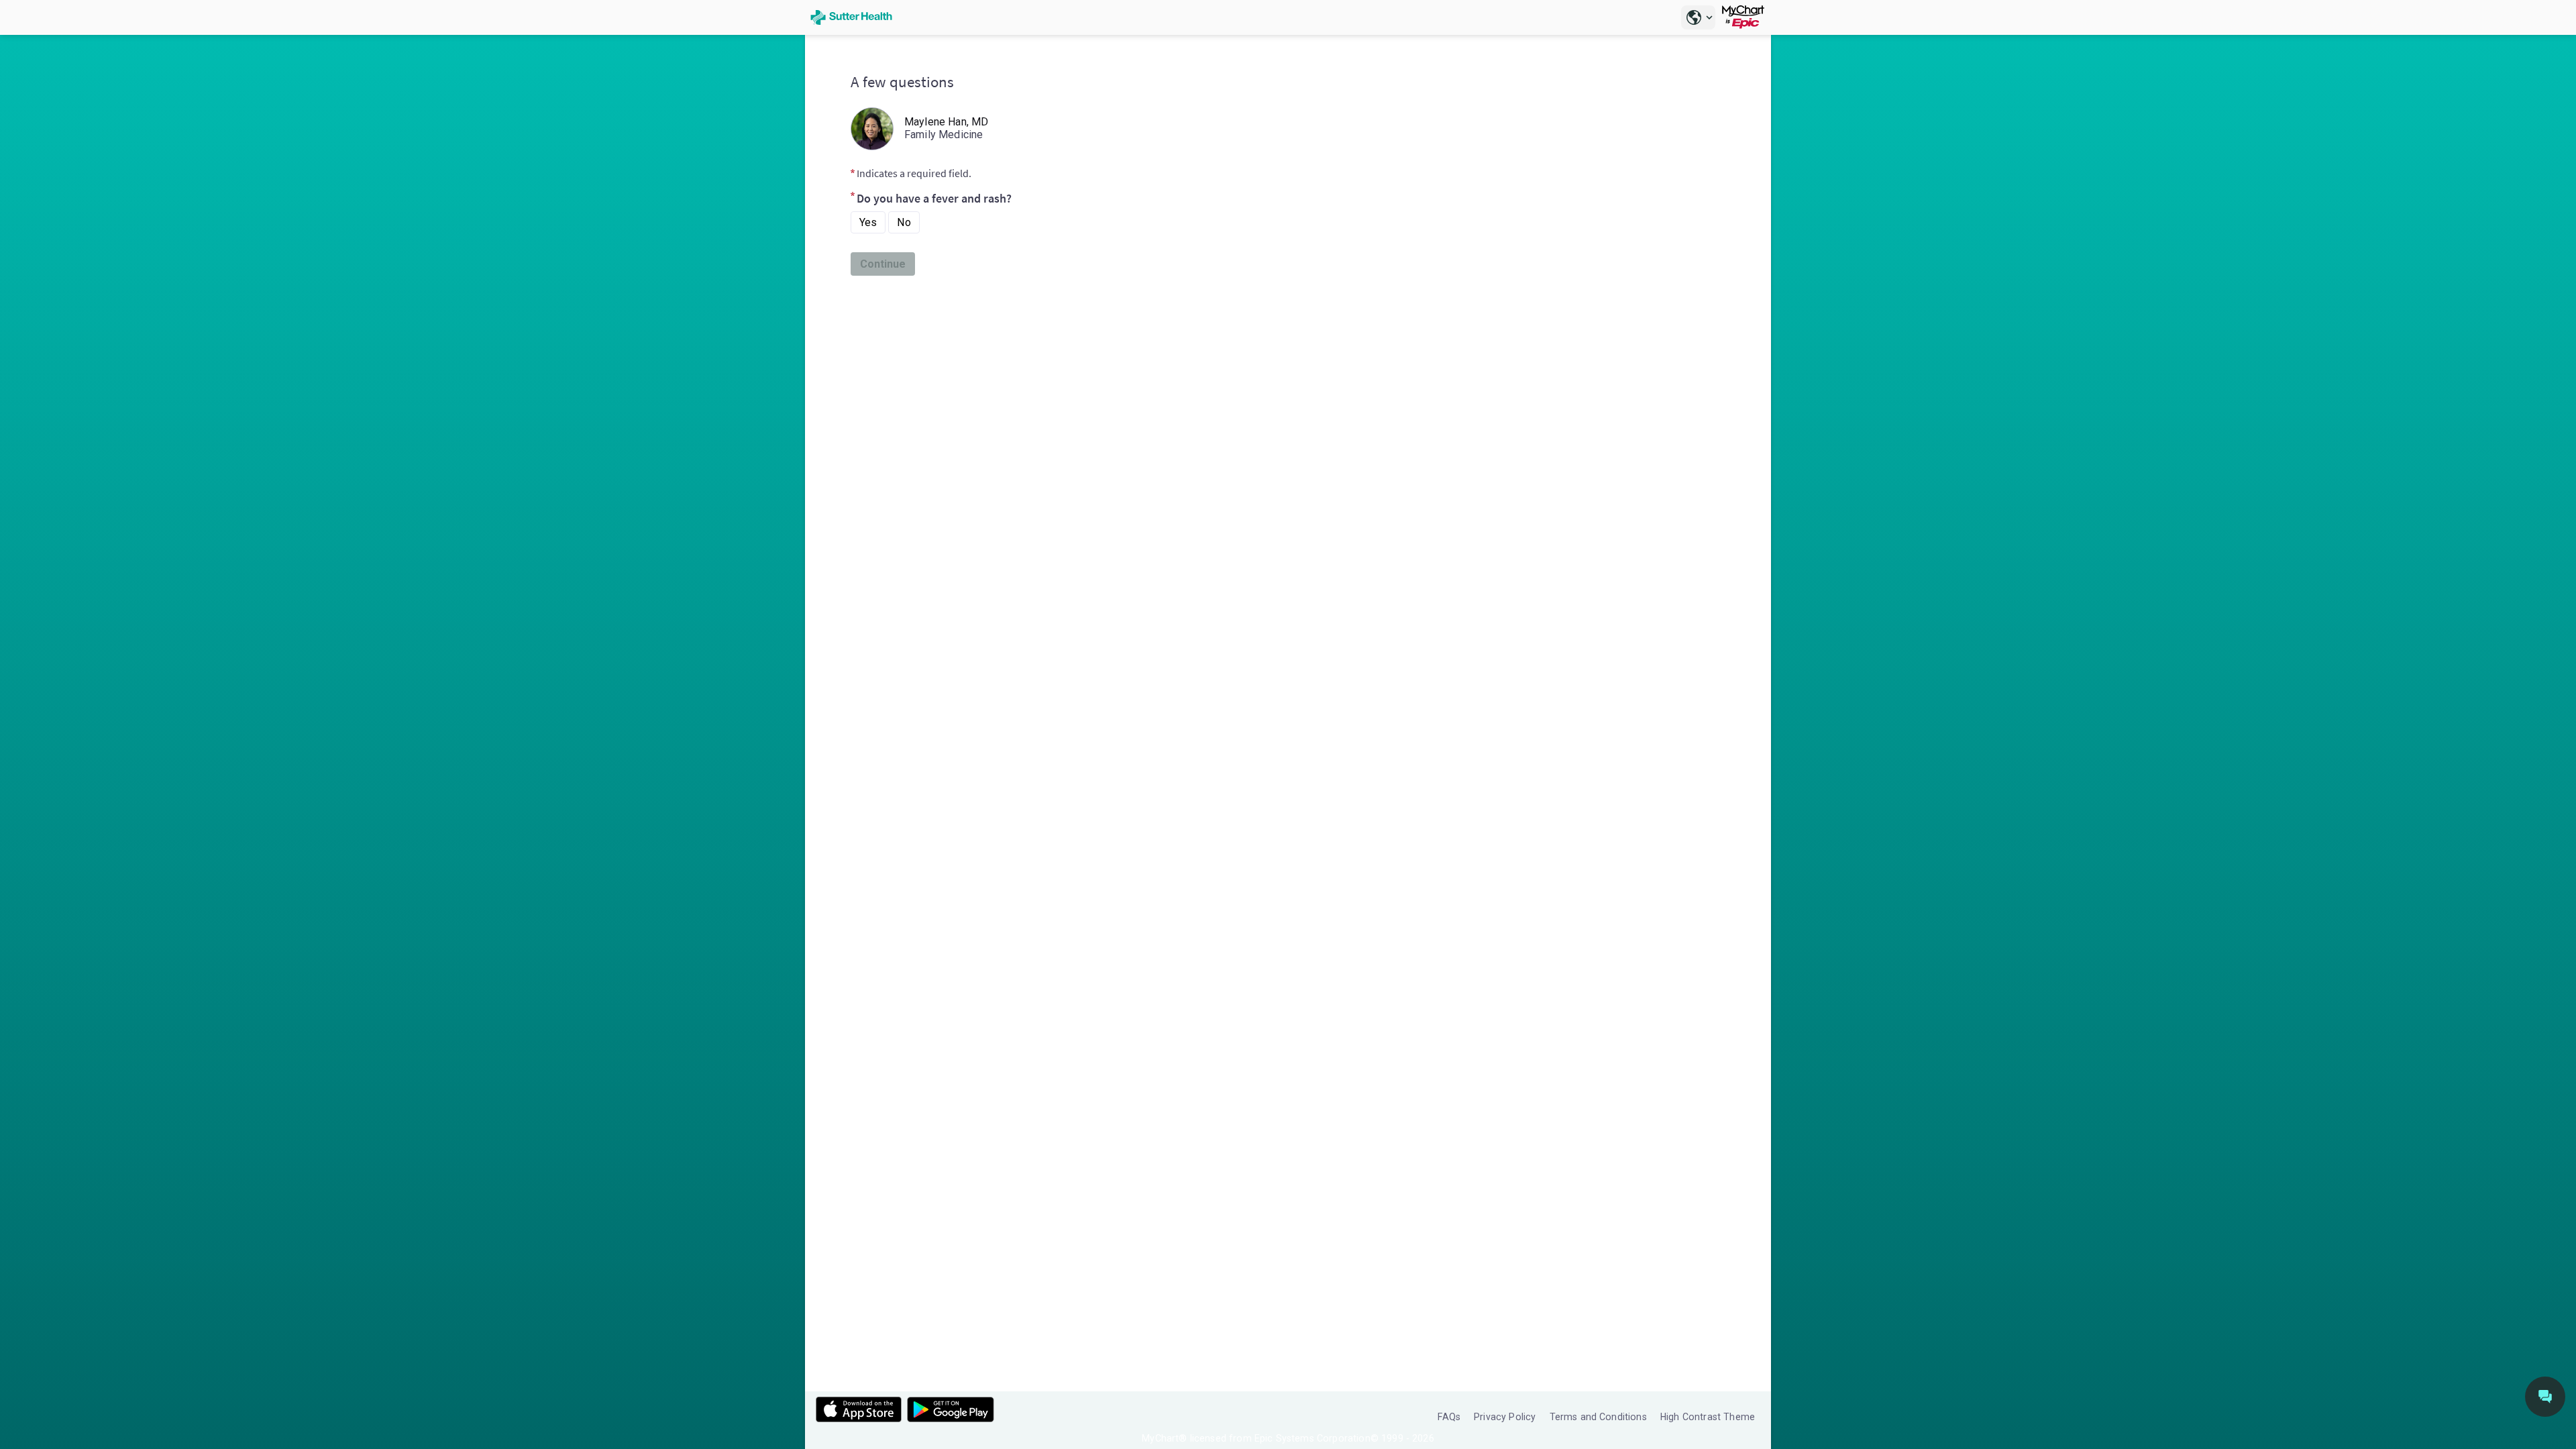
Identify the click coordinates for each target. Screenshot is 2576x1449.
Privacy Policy (1505, 1417)
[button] (1698, 17)
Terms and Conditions (1598, 1417)
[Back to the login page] (851, 17)
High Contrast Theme (1708, 1417)
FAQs (1449, 1417)
